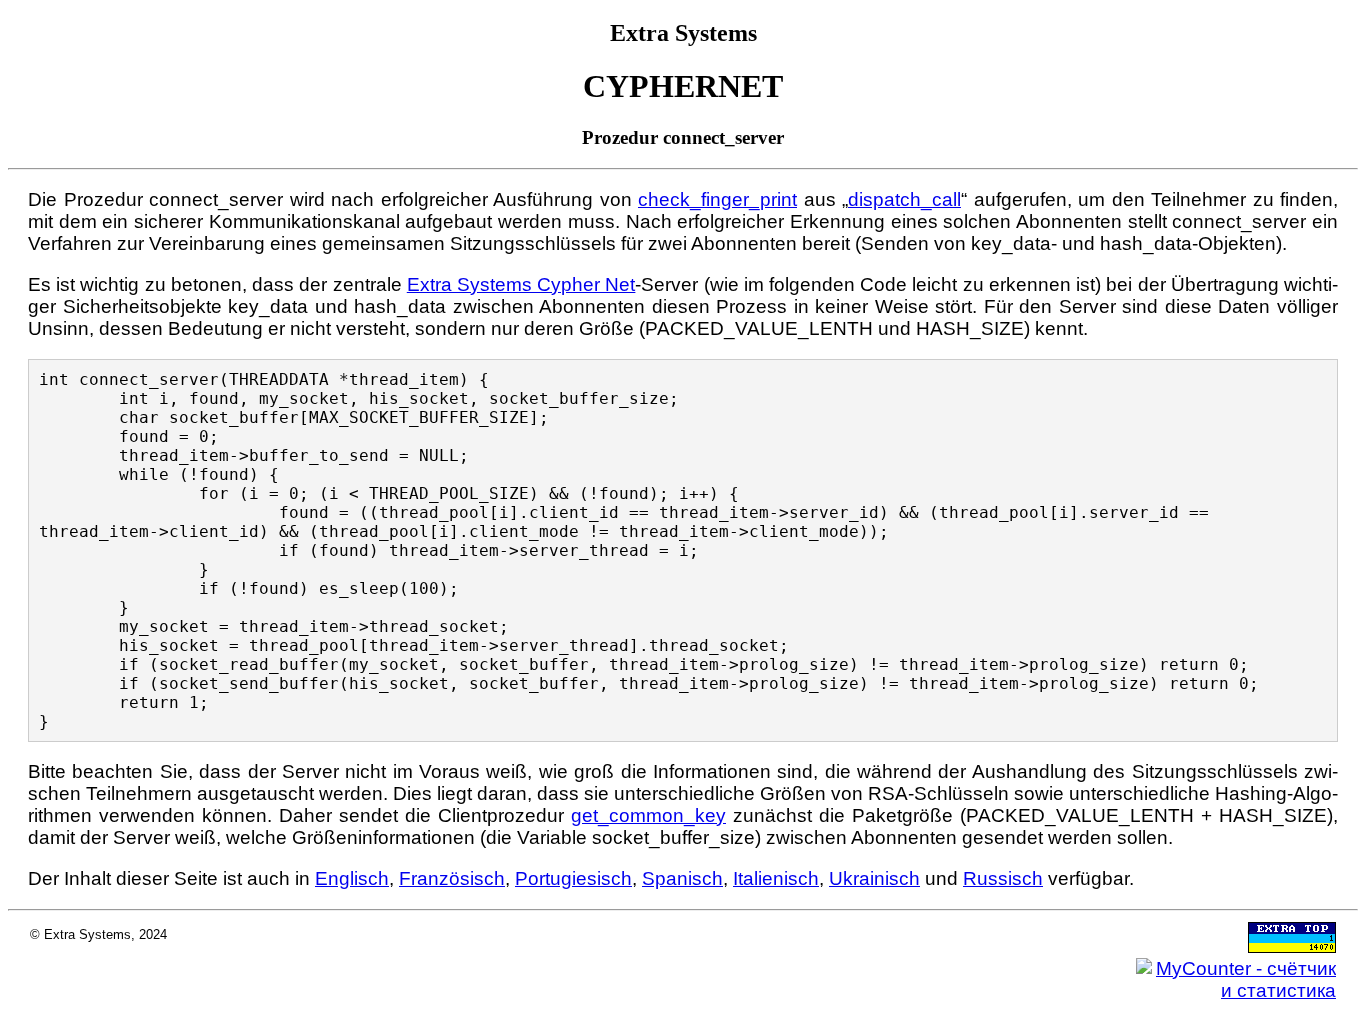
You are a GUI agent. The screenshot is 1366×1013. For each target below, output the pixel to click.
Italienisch (776, 878)
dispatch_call (904, 199)
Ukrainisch (874, 878)
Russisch (1003, 878)
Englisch (352, 878)
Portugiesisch (573, 878)
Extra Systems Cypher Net (521, 284)
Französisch (452, 878)
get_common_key (648, 815)
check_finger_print (717, 199)
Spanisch (682, 878)
